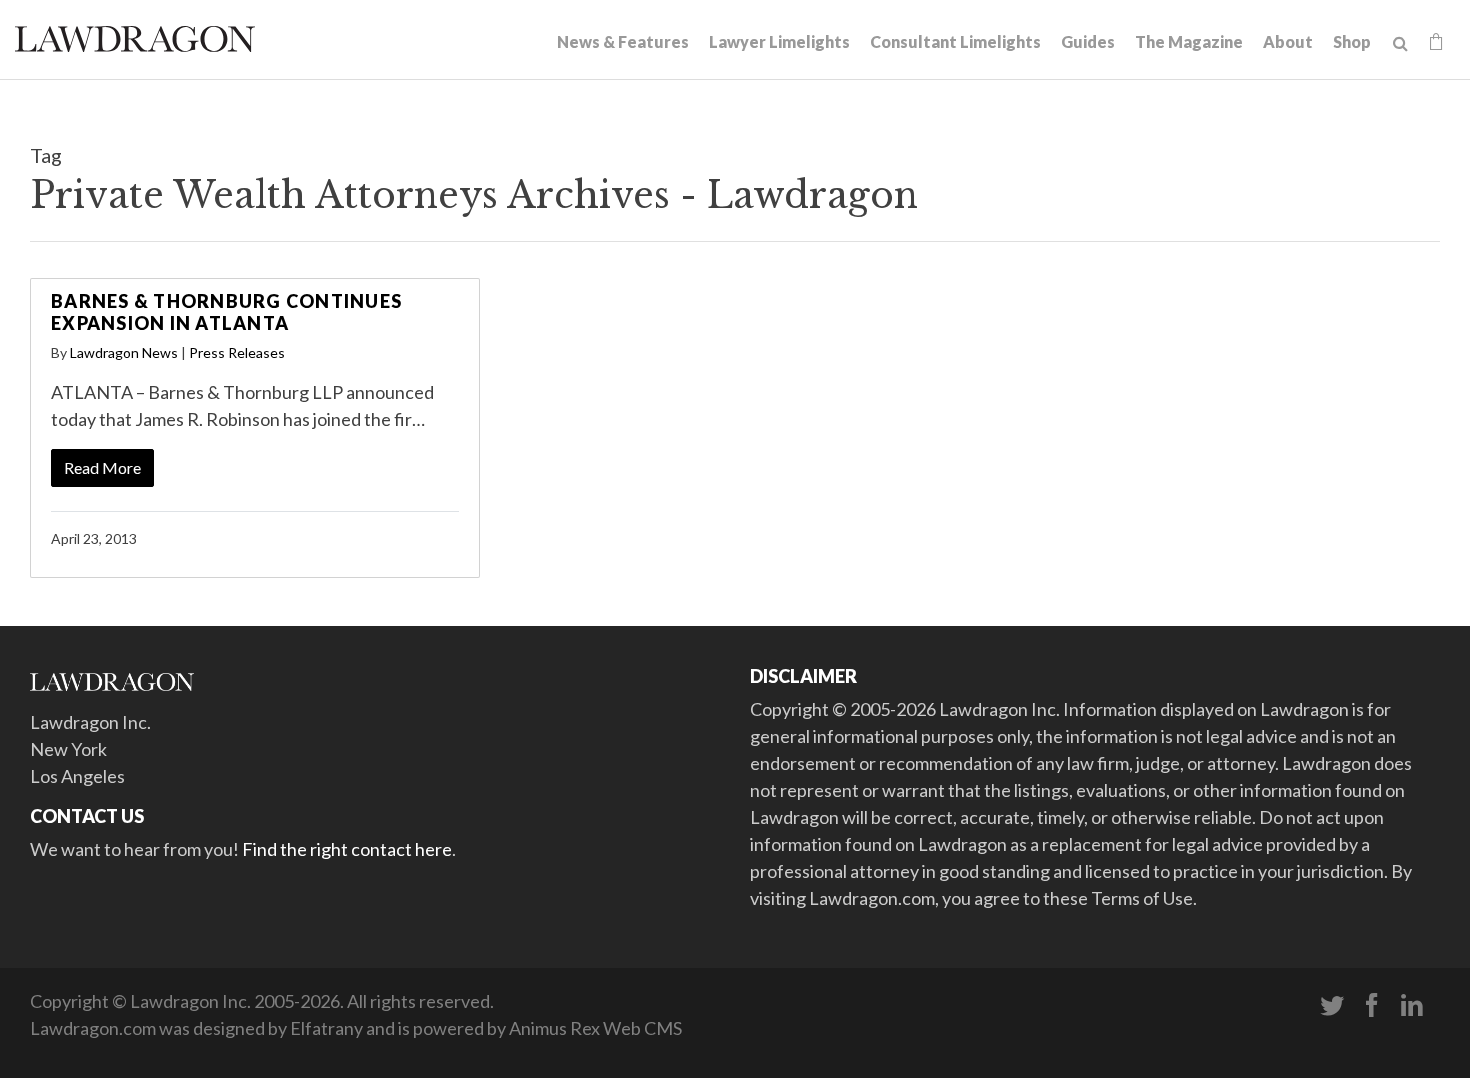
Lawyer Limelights (779, 41)
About (1288, 41)
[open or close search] (1400, 44)
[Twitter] (1332, 1006)
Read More (102, 467)
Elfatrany (326, 1028)
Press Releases (237, 352)
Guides (1088, 41)
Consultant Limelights (955, 41)
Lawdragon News (124, 352)
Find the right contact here (347, 849)
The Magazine (1189, 41)
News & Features (623, 41)
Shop (1352, 41)
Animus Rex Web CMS (595, 1028)
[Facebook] (1372, 1006)
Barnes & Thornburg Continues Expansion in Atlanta (226, 312)
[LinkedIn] (1412, 1006)
